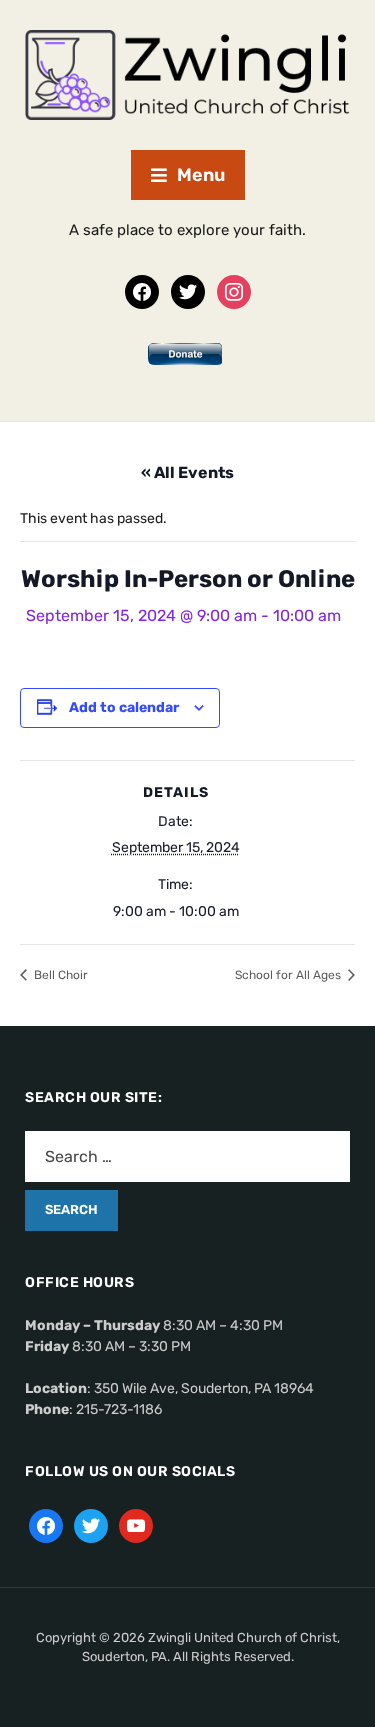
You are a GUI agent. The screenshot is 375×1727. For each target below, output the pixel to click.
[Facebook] (142, 291)
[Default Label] (136, 1524)
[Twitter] (188, 291)
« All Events (187, 472)
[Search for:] (187, 1156)
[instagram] (234, 291)
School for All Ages (289, 975)
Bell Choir (59, 975)
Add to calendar (124, 707)
